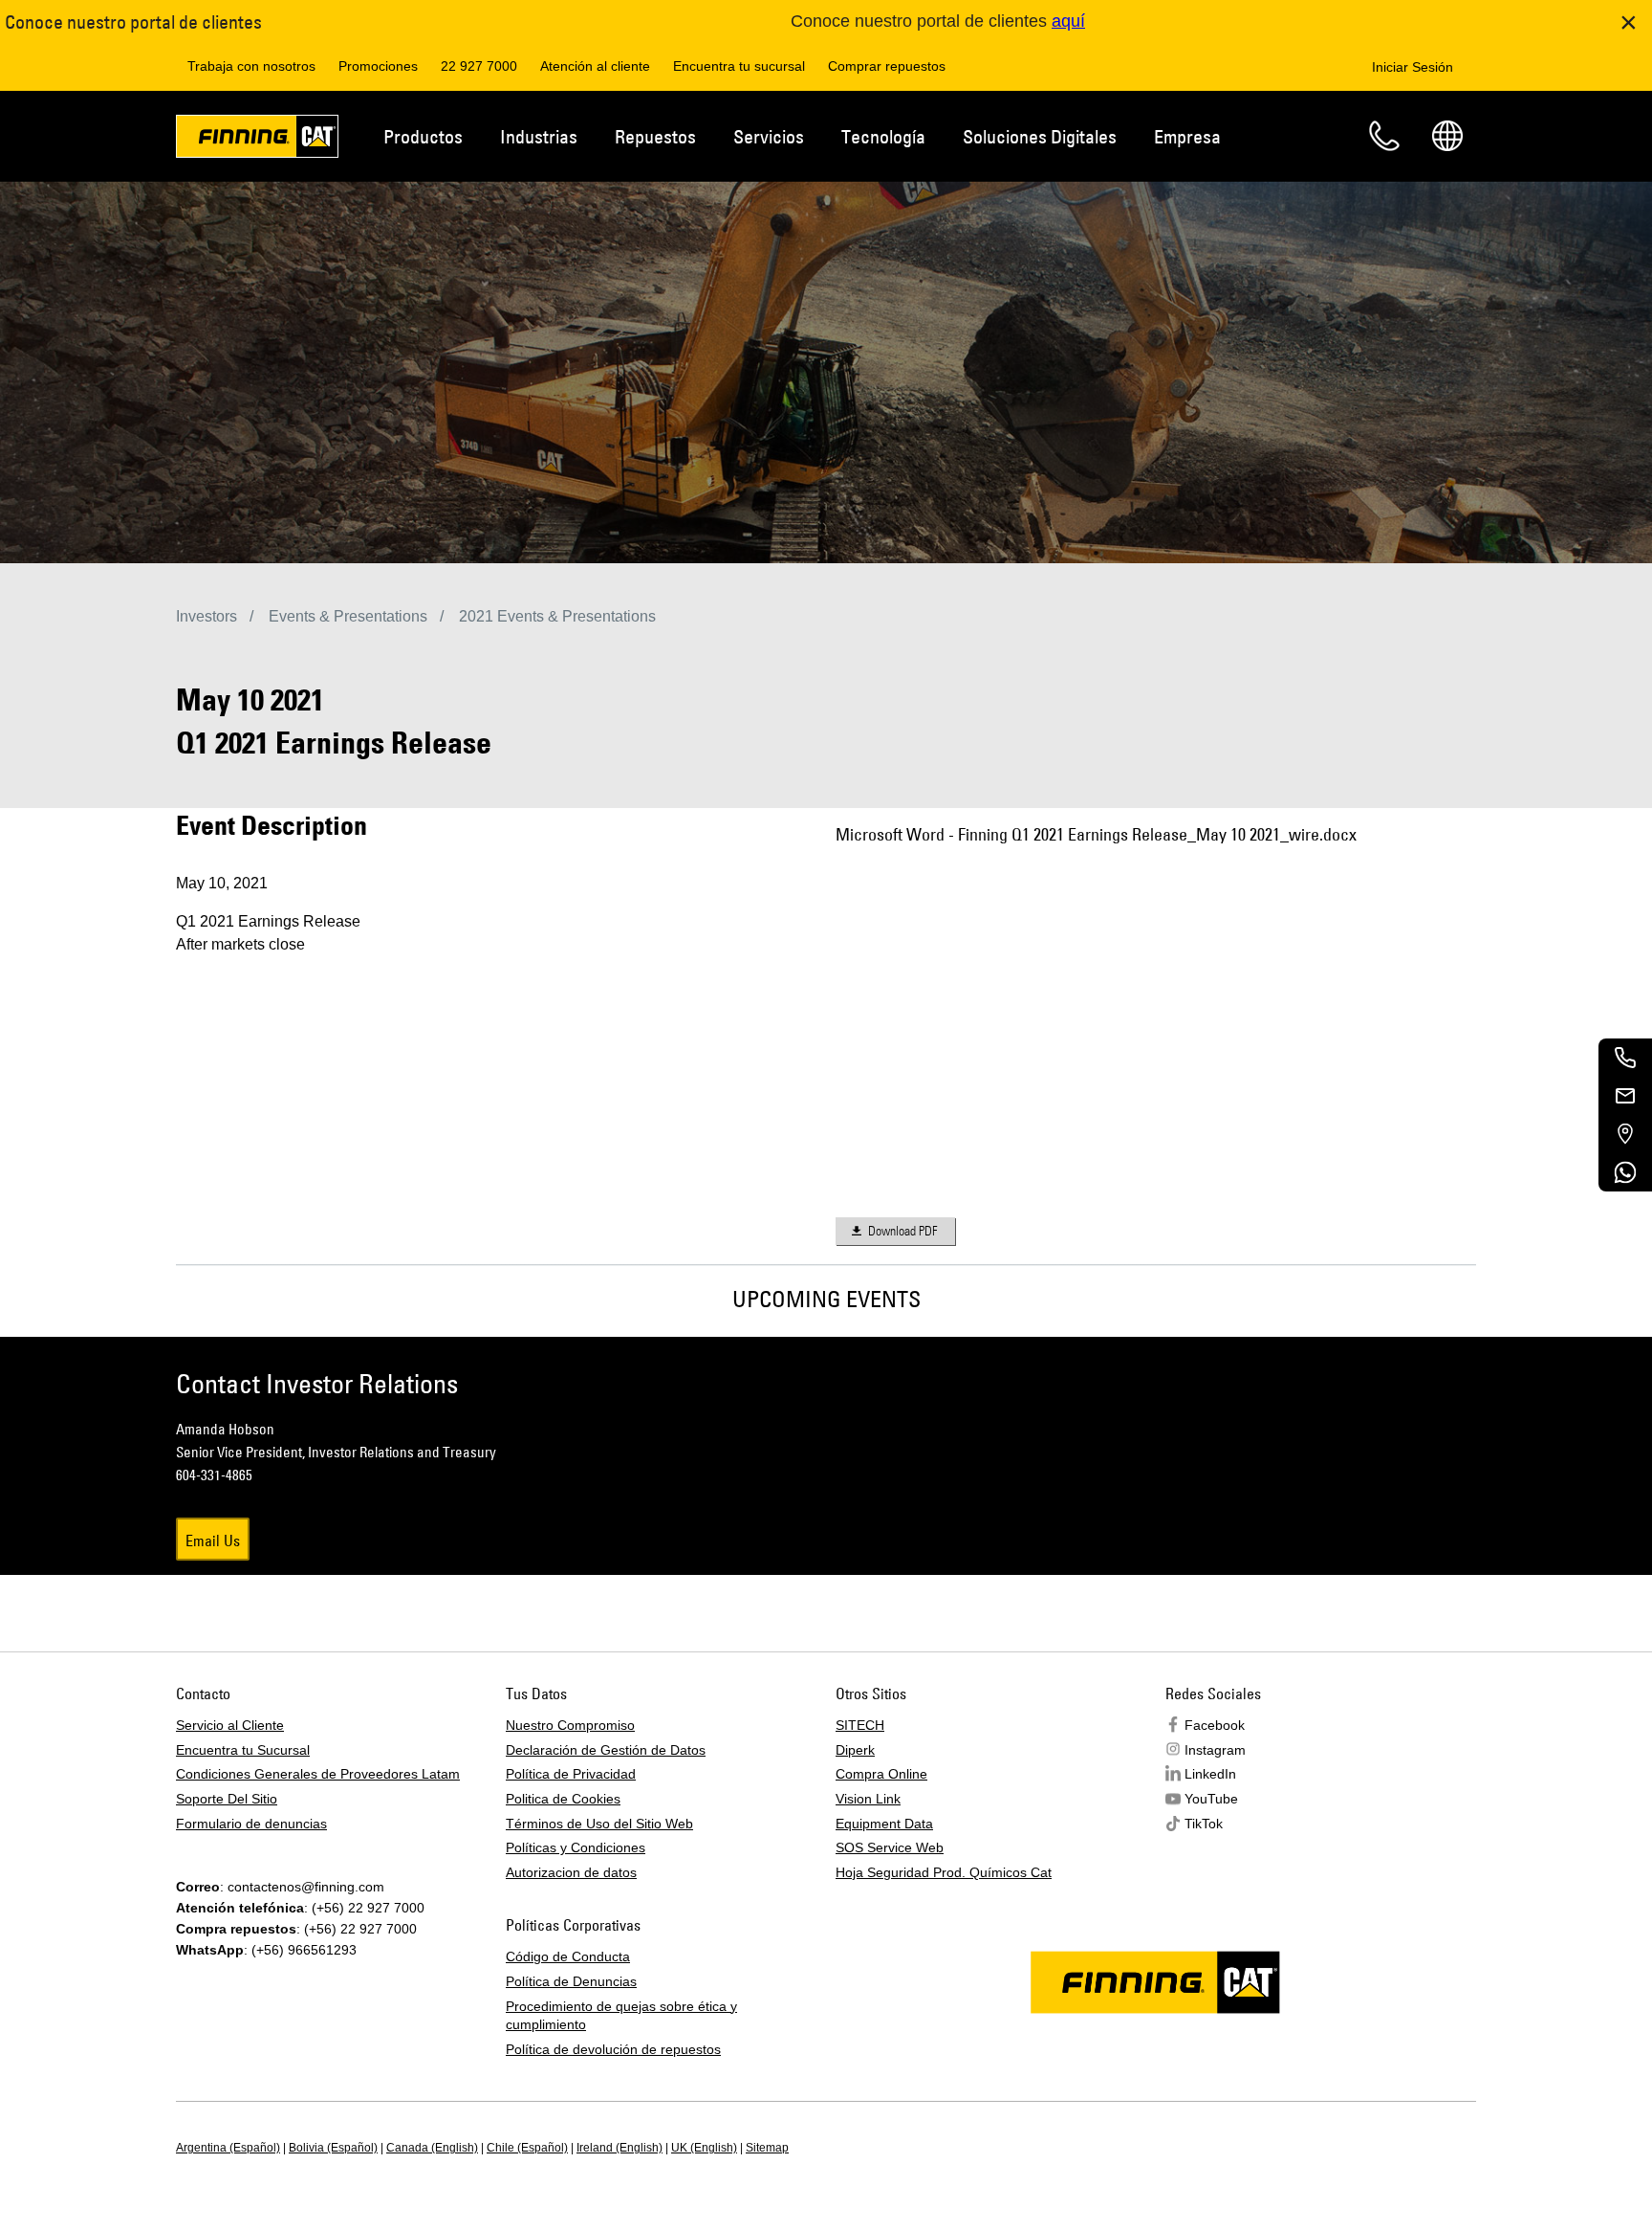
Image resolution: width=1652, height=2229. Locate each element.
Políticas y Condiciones (576, 1847)
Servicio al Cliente (230, 1725)
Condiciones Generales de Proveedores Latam (318, 1774)
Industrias (539, 136)
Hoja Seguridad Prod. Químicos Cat (944, 1872)
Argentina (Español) (228, 2148)
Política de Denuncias (571, 1981)
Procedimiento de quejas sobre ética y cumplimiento (621, 2016)
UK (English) (704, 2148)
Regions (1447, 136)
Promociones (378, 66)
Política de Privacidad (571, 1774)
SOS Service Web (890, 1847)
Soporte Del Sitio (227, 1799)
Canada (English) (432, 2148)
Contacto (1384, 136)
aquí (1068, 21)
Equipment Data (884, 1824)
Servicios (769, 136)
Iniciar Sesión (1413, 67)
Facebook (1215, 1725)
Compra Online (881, 1774)
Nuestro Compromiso (570, 1725)
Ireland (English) (619, 2148)
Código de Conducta (568, 1956)
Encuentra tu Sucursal (243, 1750)
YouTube (1211, 1799)
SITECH (860, 1725)
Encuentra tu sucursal (739, 66)
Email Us (213, 1541)
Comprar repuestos (887, 66)
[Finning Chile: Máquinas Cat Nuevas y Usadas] (257, 140)
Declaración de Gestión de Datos (606, 1750)
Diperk (855, 1750)
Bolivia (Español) (333, 2148)
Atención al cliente (595, 66)
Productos (423, 136)
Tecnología (883, 136)
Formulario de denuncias (251, 1824)
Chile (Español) (527, 2148)
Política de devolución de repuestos (613, 2049)
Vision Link (868, 1799)
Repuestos (655, 136)
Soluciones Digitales (1040, 136)
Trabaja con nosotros (251, 66)
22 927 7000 (479, 66)
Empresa (1187, 136)
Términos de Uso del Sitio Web (599, 1824)
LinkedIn (1210, 1774)
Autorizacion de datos (571, 1872)
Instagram (1215, 1750)
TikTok (1204, 1824)
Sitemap (767, 2148)
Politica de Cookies (563, 1799)
